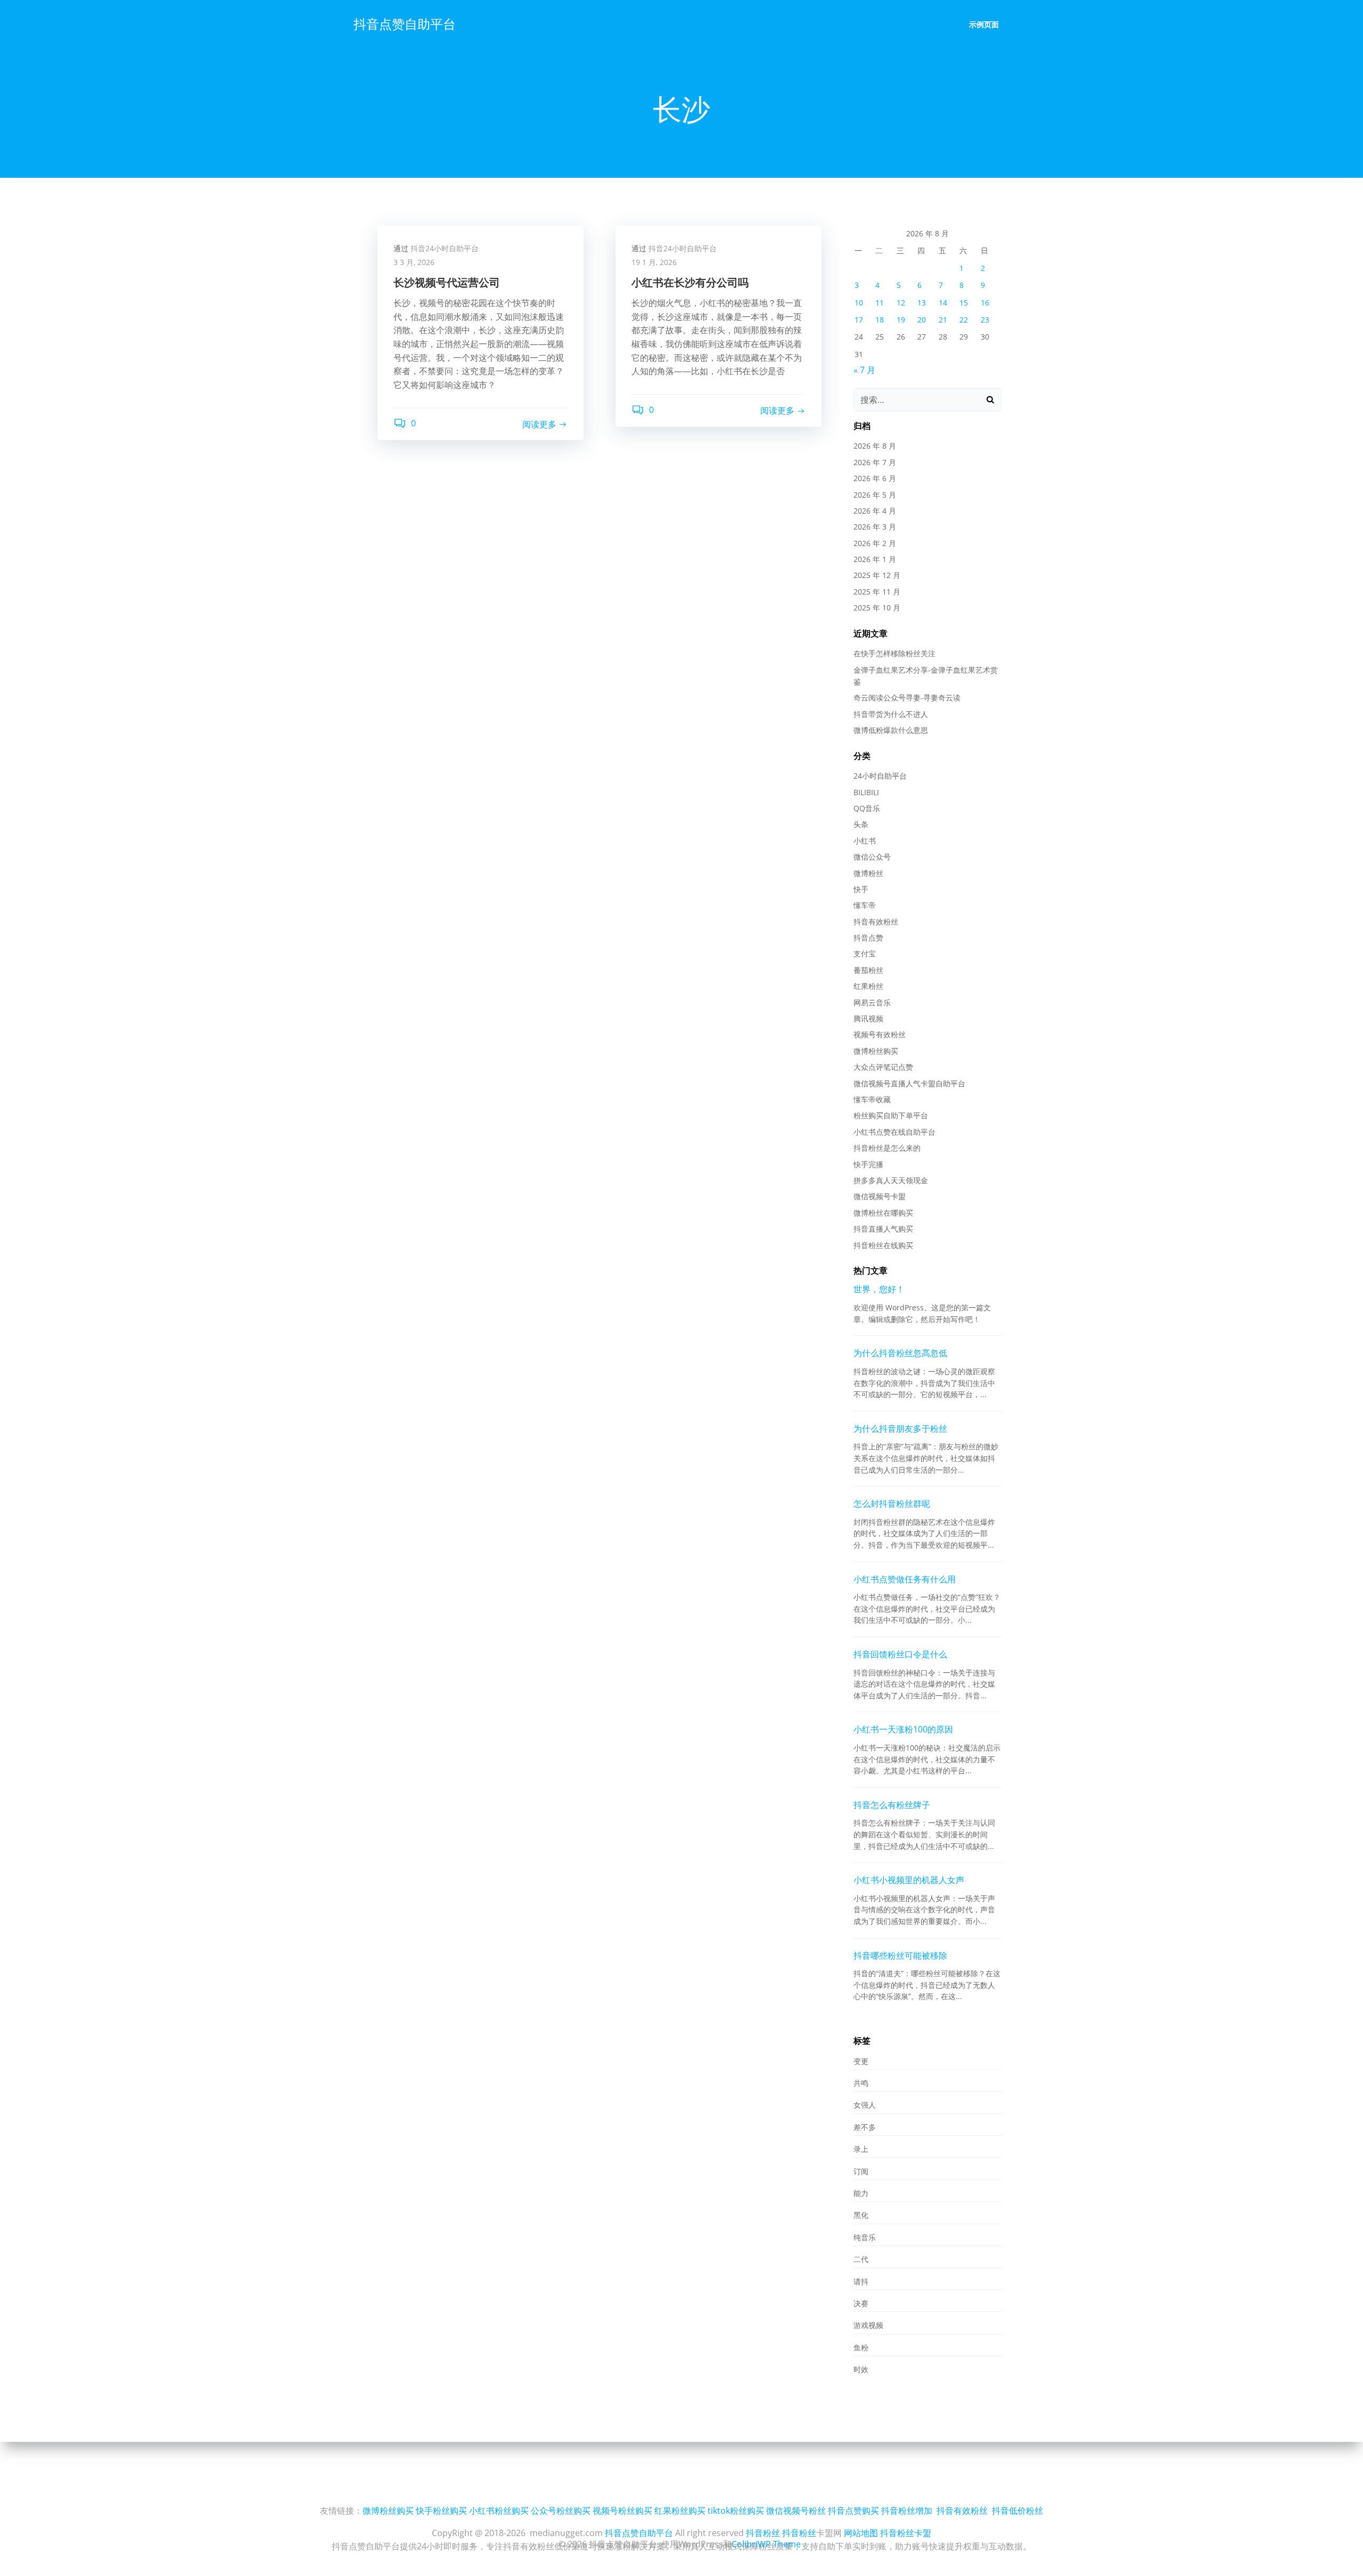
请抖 (861, 2281)
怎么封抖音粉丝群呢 (892, 1504)
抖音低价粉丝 (1017, 2511)
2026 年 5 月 (875, 495)
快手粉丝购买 (441, 2511)
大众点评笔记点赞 (883, 1067)
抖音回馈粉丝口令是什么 (900, 1654)
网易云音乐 (872, 1002)
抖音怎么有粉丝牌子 (892, 1805)
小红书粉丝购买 (499, 2511)
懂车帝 (865, 905)
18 (880, 320)
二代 (861, 2259)
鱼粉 (861, 2347)
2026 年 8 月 (875, 446)
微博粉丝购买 (876, 1051)
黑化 (861, 2215)
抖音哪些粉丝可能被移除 (900, 1955)
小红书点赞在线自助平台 (894, 1132)
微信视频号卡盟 (880, 1196)
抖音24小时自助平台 (445, 248)
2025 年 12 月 (877, 575)
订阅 (861, 2171)
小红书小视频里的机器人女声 (909, 1880)
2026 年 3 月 (875, 527)
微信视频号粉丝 (796, 2511)
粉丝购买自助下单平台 (891, 1115)
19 (901, 320)
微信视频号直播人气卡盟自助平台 (909, 1083)
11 (880, 303)
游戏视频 (868, 2325)
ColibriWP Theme (766, 2544)
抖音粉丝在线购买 (883, 1245)
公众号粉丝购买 (561, 2511)
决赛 (861, 2303)
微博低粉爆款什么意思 (891, 730)
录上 (861, 2149)
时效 (861, 2369)
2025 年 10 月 (877, 608)
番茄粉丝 (868, 970)
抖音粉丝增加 (907, 2511)
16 (985, 303)
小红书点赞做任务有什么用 (905, 1579)
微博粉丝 (868, 873)
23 (985, 320)
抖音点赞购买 (853, 2511)
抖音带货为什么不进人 (891, 714)
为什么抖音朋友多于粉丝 (900, 1429)
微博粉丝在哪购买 (883, 1213)
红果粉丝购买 (680, 2511)
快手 (861, 889)
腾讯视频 (868, 1018)
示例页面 (984, 24)
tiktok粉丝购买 (736, 2511)
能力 (861, 2193)
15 (964, 303)
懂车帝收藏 (872, 1099)
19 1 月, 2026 (654, 262)
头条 (861, 824)
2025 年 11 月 (877, 592)
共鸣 (861, 2083)
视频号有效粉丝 (880, 1034)
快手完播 (868, 1164)
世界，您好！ (879, 1289)
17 (859, 320)
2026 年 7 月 (875, 462)
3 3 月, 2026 (414, 262)
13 (922, 303)
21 (943, 320)
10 (859, 303)
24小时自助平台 (880, 776)
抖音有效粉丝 (876, 922)
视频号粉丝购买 (622, 2511)
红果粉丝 (868, 986)
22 (964, 320)
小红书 (865, 841)
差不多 (865, 2127)
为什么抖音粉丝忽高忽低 (900, 1353)
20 (922, 320)
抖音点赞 (868, 938)
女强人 (865, 2105)
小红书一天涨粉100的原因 (903, 1729)
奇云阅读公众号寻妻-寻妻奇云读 (907, 697)
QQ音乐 (867, 808)
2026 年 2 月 (875, 543)
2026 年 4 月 (875, 511)
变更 (861, 2061)
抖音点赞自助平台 (405, 24)
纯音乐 (865, 2237)
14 (943, 303)
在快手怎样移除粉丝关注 (894, 653)
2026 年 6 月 (875, 478)
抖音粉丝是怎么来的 (887, 1148)
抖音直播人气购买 (883, 1229)
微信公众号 (872, 857)
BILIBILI (866, 792)
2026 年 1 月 (875, 559)
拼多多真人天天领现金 (891, 1180)
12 (901, 303)
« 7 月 (864, 370)
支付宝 (865, 953)
